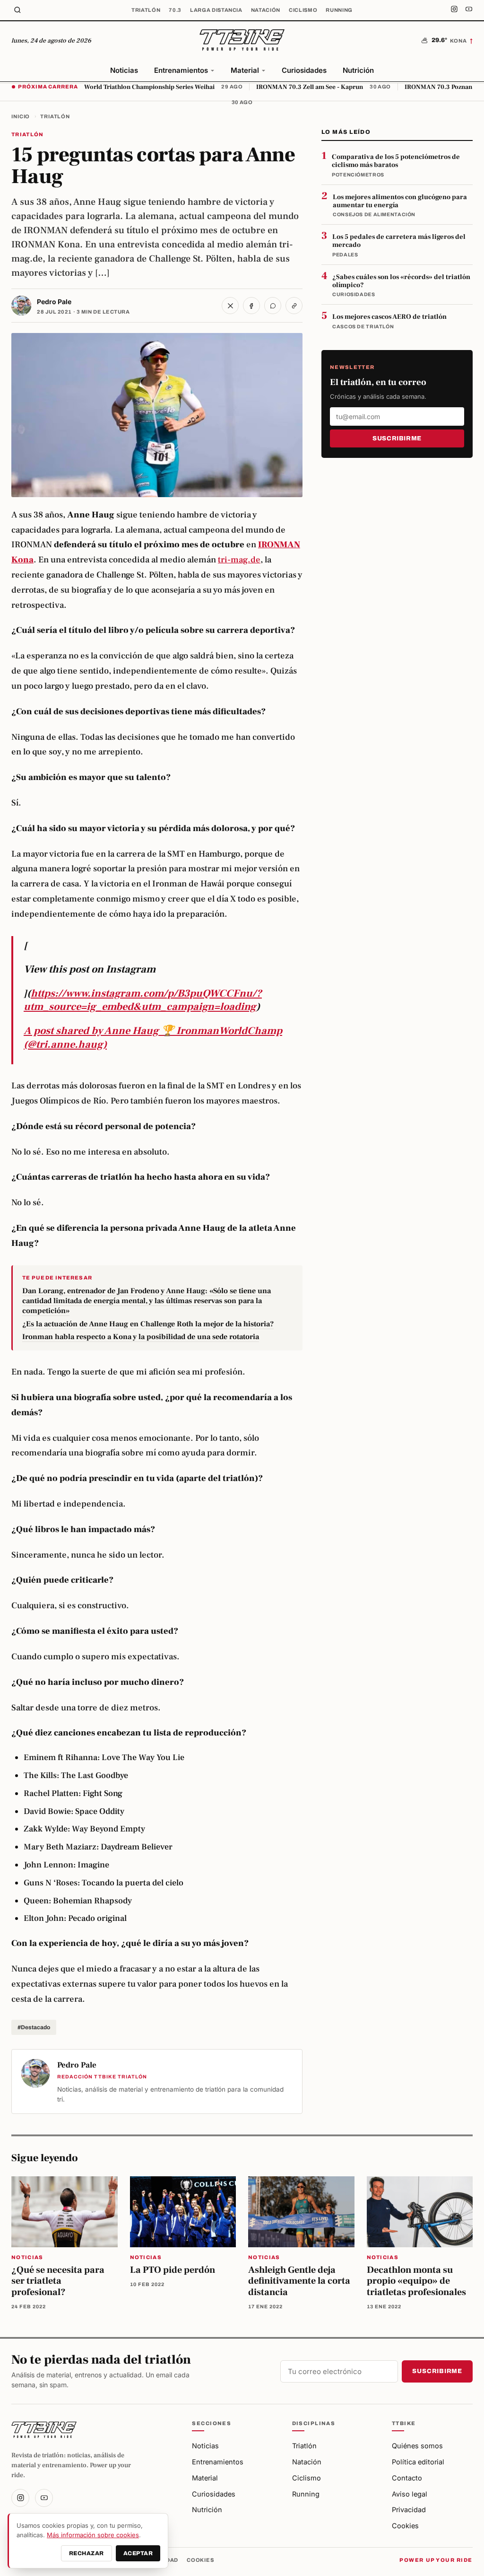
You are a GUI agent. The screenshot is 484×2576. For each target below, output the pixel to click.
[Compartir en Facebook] (251, 306)
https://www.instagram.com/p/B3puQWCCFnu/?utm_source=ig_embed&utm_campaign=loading (143, 1000)
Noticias (124, 70)
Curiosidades (304, 70)
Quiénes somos (417, 2446)
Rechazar (86, 2553)
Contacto (407, 2478)
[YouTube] (469, 10)
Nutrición (358, 70)
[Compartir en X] (230, 306)
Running (339, 10)
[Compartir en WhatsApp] (273, 306)
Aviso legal (410, 2494)
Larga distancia (216, 10)
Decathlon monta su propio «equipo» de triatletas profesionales (416, 2281)
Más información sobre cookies (93, 2535)
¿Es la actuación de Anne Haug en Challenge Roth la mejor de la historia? (148, 1324)
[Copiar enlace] (294, 306)
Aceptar (138, 2553)
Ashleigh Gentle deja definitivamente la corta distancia (299, 2281)
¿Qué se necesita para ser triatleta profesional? (58, 2281)
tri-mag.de (239, 560)
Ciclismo (303, 10)
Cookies (405, 2526)
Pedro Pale (54, 302)
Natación (266, 10)
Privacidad (409, 2510)
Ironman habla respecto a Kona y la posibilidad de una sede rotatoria (141, 1337)
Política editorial (418, 2462)
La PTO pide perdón (173, 2270)
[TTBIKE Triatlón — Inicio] (242, 41)
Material (245, 70)
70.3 (175, 10)
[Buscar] (17, 10)
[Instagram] (454, 10)
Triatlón (146, 10)
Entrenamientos (181, 70)
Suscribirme (397, 438)
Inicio (21, 116)
